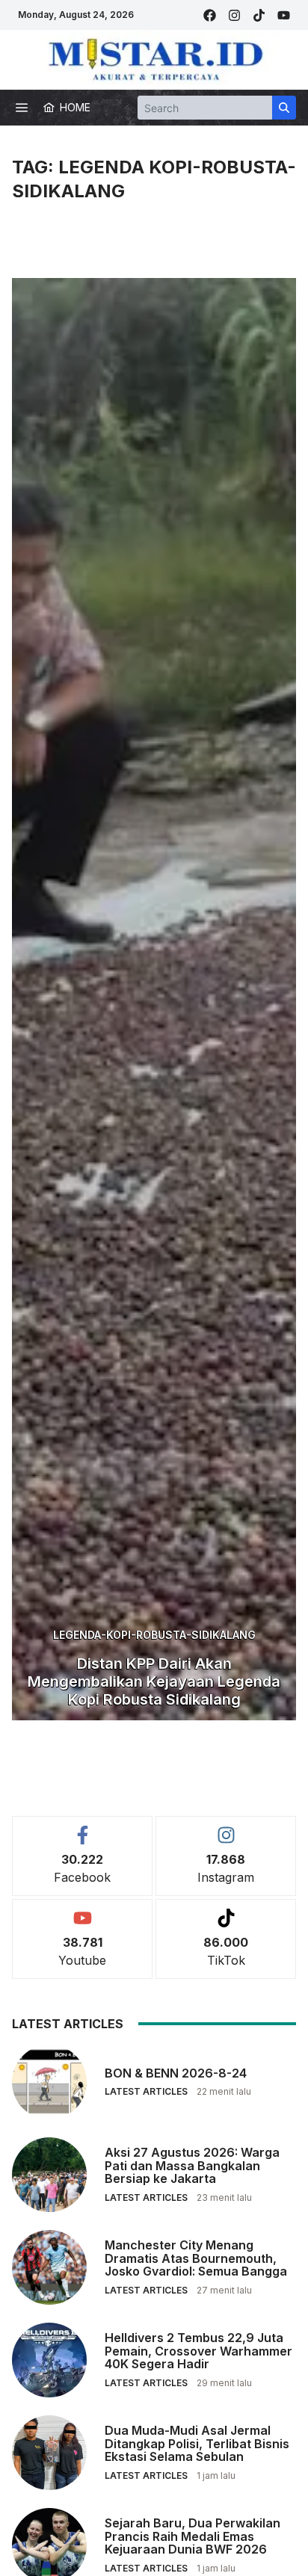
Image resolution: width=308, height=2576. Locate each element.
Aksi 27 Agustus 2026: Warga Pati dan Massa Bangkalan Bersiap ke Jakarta (192, 2165)
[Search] (284, 108)
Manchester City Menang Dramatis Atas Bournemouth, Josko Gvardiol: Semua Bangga (196, 2258)
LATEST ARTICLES (146, 2091)
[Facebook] (210, 15)
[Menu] (22, 108)
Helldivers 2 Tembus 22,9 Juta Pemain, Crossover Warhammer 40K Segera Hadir (198, 2351)
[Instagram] (234, 15)
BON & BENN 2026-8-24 (176, 2073)
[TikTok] (259, 15)
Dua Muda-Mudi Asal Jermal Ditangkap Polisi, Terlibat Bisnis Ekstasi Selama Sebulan (197, 2443)
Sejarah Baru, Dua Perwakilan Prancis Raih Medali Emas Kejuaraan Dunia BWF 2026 (192, 2536)
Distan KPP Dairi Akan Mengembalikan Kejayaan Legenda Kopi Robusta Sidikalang (154, 1681)
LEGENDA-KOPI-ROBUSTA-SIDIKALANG (154, 1635)
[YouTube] (284, 15)
